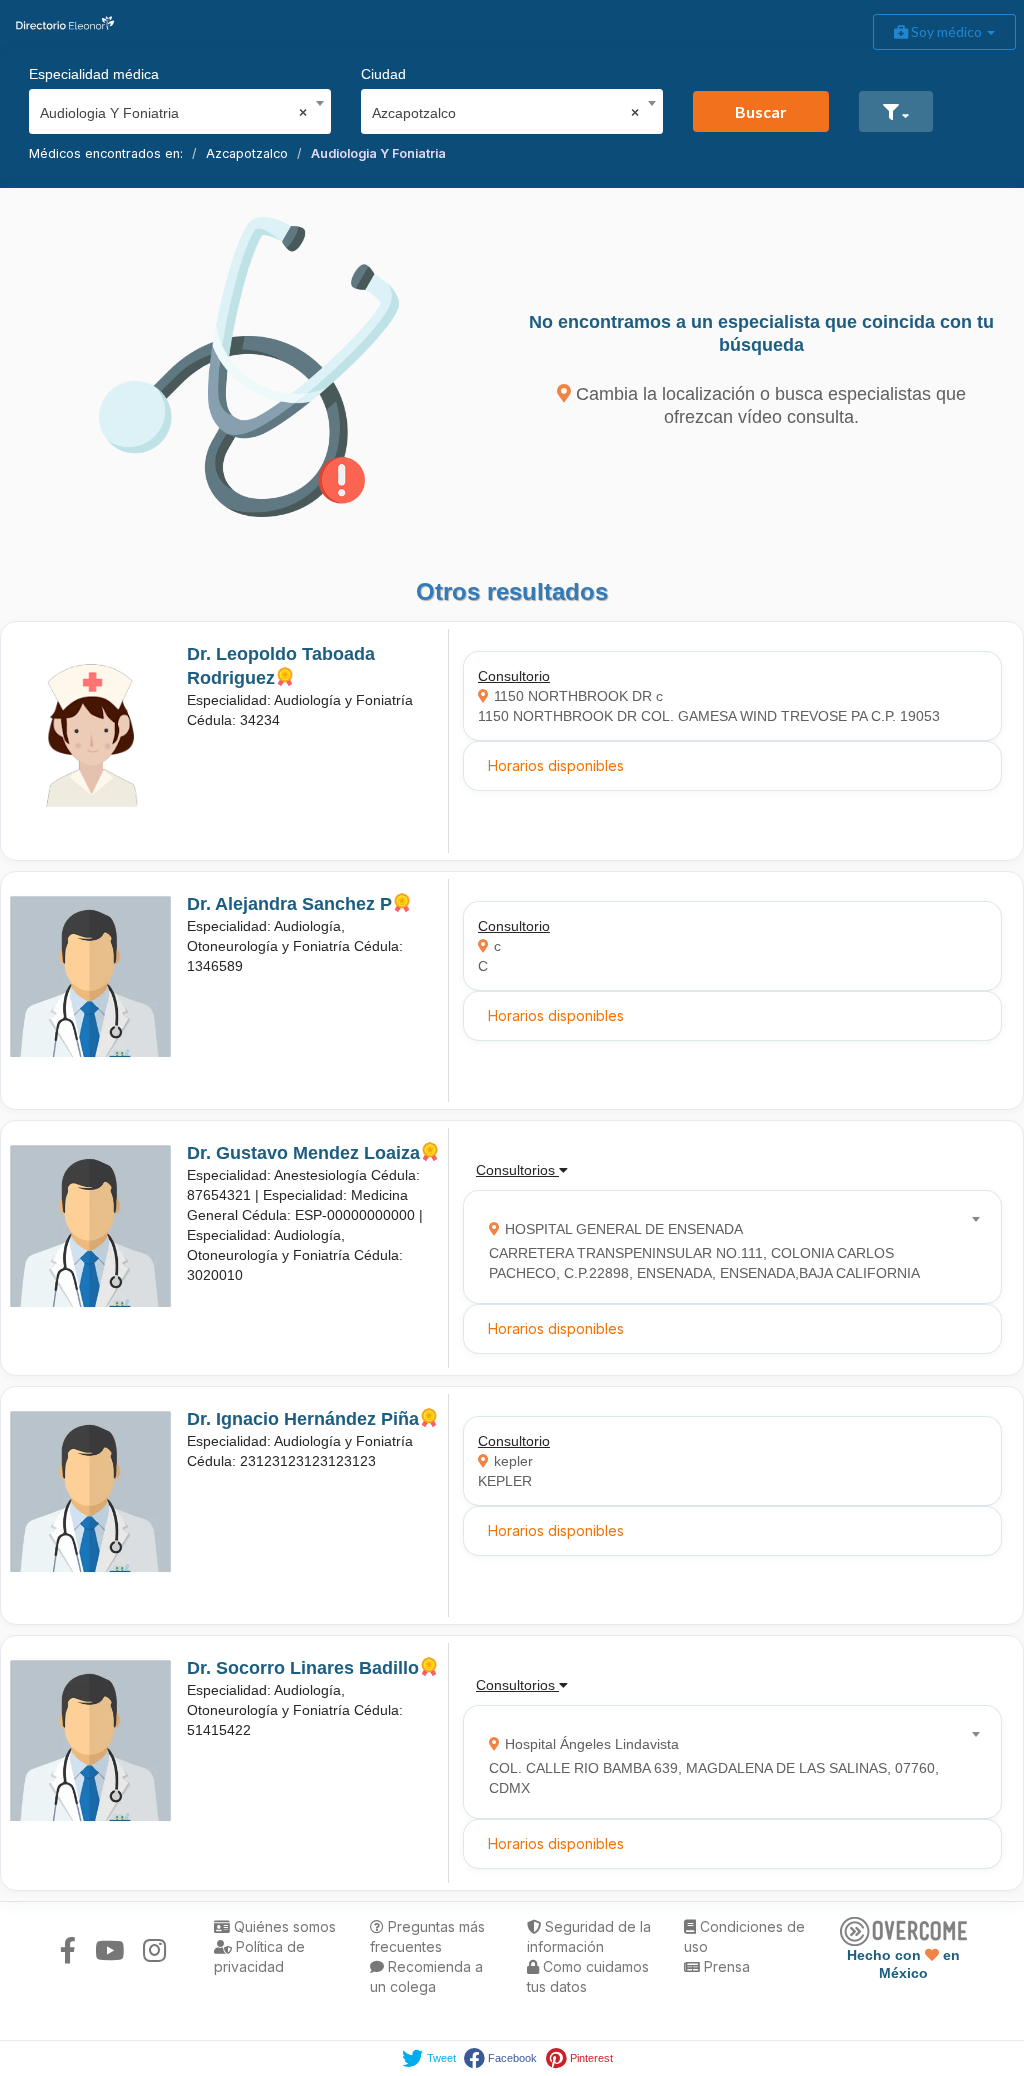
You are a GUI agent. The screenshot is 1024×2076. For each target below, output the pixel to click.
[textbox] (726, 1246)
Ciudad (383, 74)
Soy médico (946, 31)
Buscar (761, 111)
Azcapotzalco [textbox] (505, 113)
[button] (896, 111)
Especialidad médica (94, 74)
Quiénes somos (283, 1926)
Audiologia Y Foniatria (378, 153)
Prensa (725, 1966)
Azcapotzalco (247, 153)
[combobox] (173, 108)
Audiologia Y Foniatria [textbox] (173, 113)
